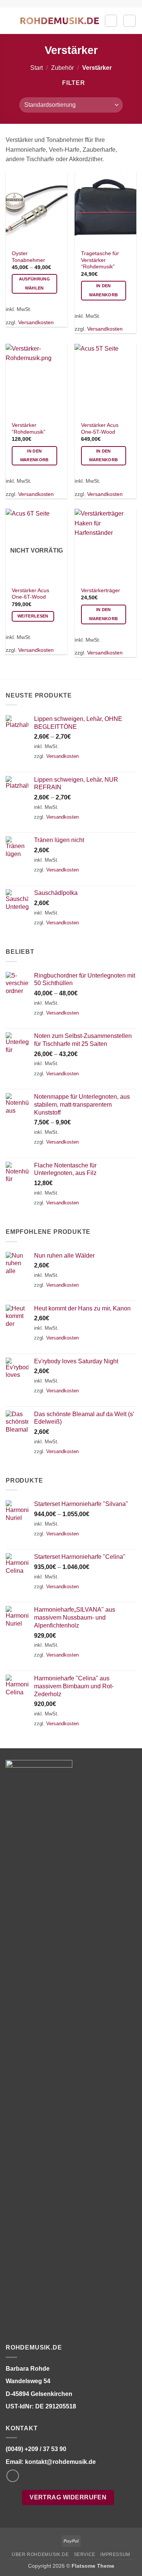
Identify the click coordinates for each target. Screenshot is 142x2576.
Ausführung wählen (34, 283)
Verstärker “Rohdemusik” (29, 429)
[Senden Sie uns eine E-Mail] (13, 2476)
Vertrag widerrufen (68, 2497)
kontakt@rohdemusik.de (60, 2462)
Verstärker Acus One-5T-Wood (100, 429)
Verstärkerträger (101, 590)
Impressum (115, 2554)
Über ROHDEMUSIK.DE (40, 2554)
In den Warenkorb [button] (103, 290)
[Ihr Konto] (111, 21)
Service (85, 2554)
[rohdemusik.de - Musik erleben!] (60, 21)
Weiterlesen (33, 616)
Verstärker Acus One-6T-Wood (30, 594)
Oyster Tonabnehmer (28, 257)
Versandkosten (36, 322)
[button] (10, 21)
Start (37, 68)
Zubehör (62, 68)
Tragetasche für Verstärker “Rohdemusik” (100, 260)
